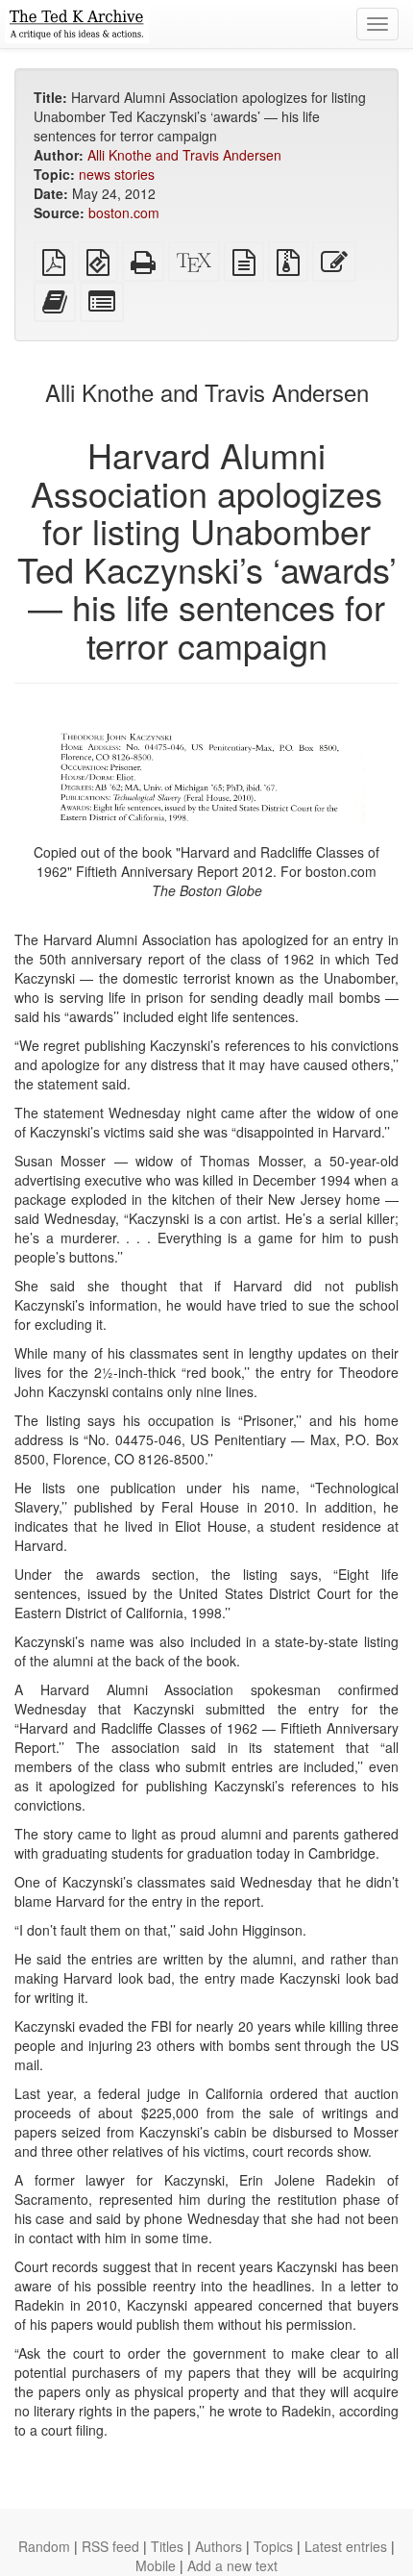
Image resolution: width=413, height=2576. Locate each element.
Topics (273, 2546)
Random (44, 2546)
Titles (167, 2546)
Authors (219, 2546)
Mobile (156, 2565)
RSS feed (110, 2546)
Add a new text (232, 2565)
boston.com (124, 213)
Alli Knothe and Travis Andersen (184, 155)
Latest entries (346, 2546)
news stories (117, 174)
